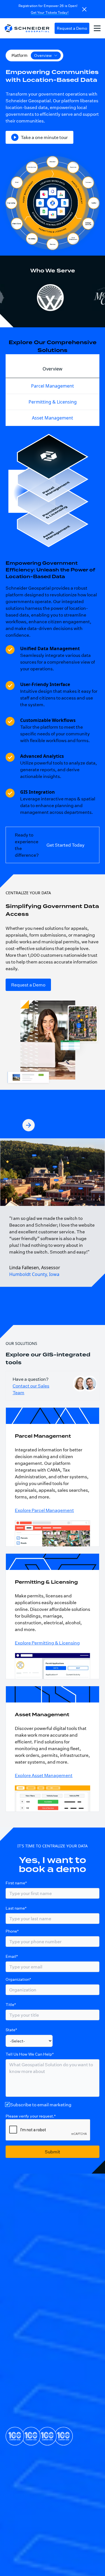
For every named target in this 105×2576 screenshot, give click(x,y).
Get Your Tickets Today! (50, 12)
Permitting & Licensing (53, 402)
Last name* (16, 1908)
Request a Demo (72, 28)
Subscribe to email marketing (41, 2104)
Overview (53, 369)
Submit (53, 2152)
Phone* (12, 1931)
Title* (11, 2004)
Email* (12, 1956)
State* (11, 2030)
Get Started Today (66, 845)
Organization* (18, 1979)
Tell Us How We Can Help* (30, 2054)
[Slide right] (29, 1125)
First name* (16, 1883)
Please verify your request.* (31, 2116)
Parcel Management (53, 386)
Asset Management (53, 418)
